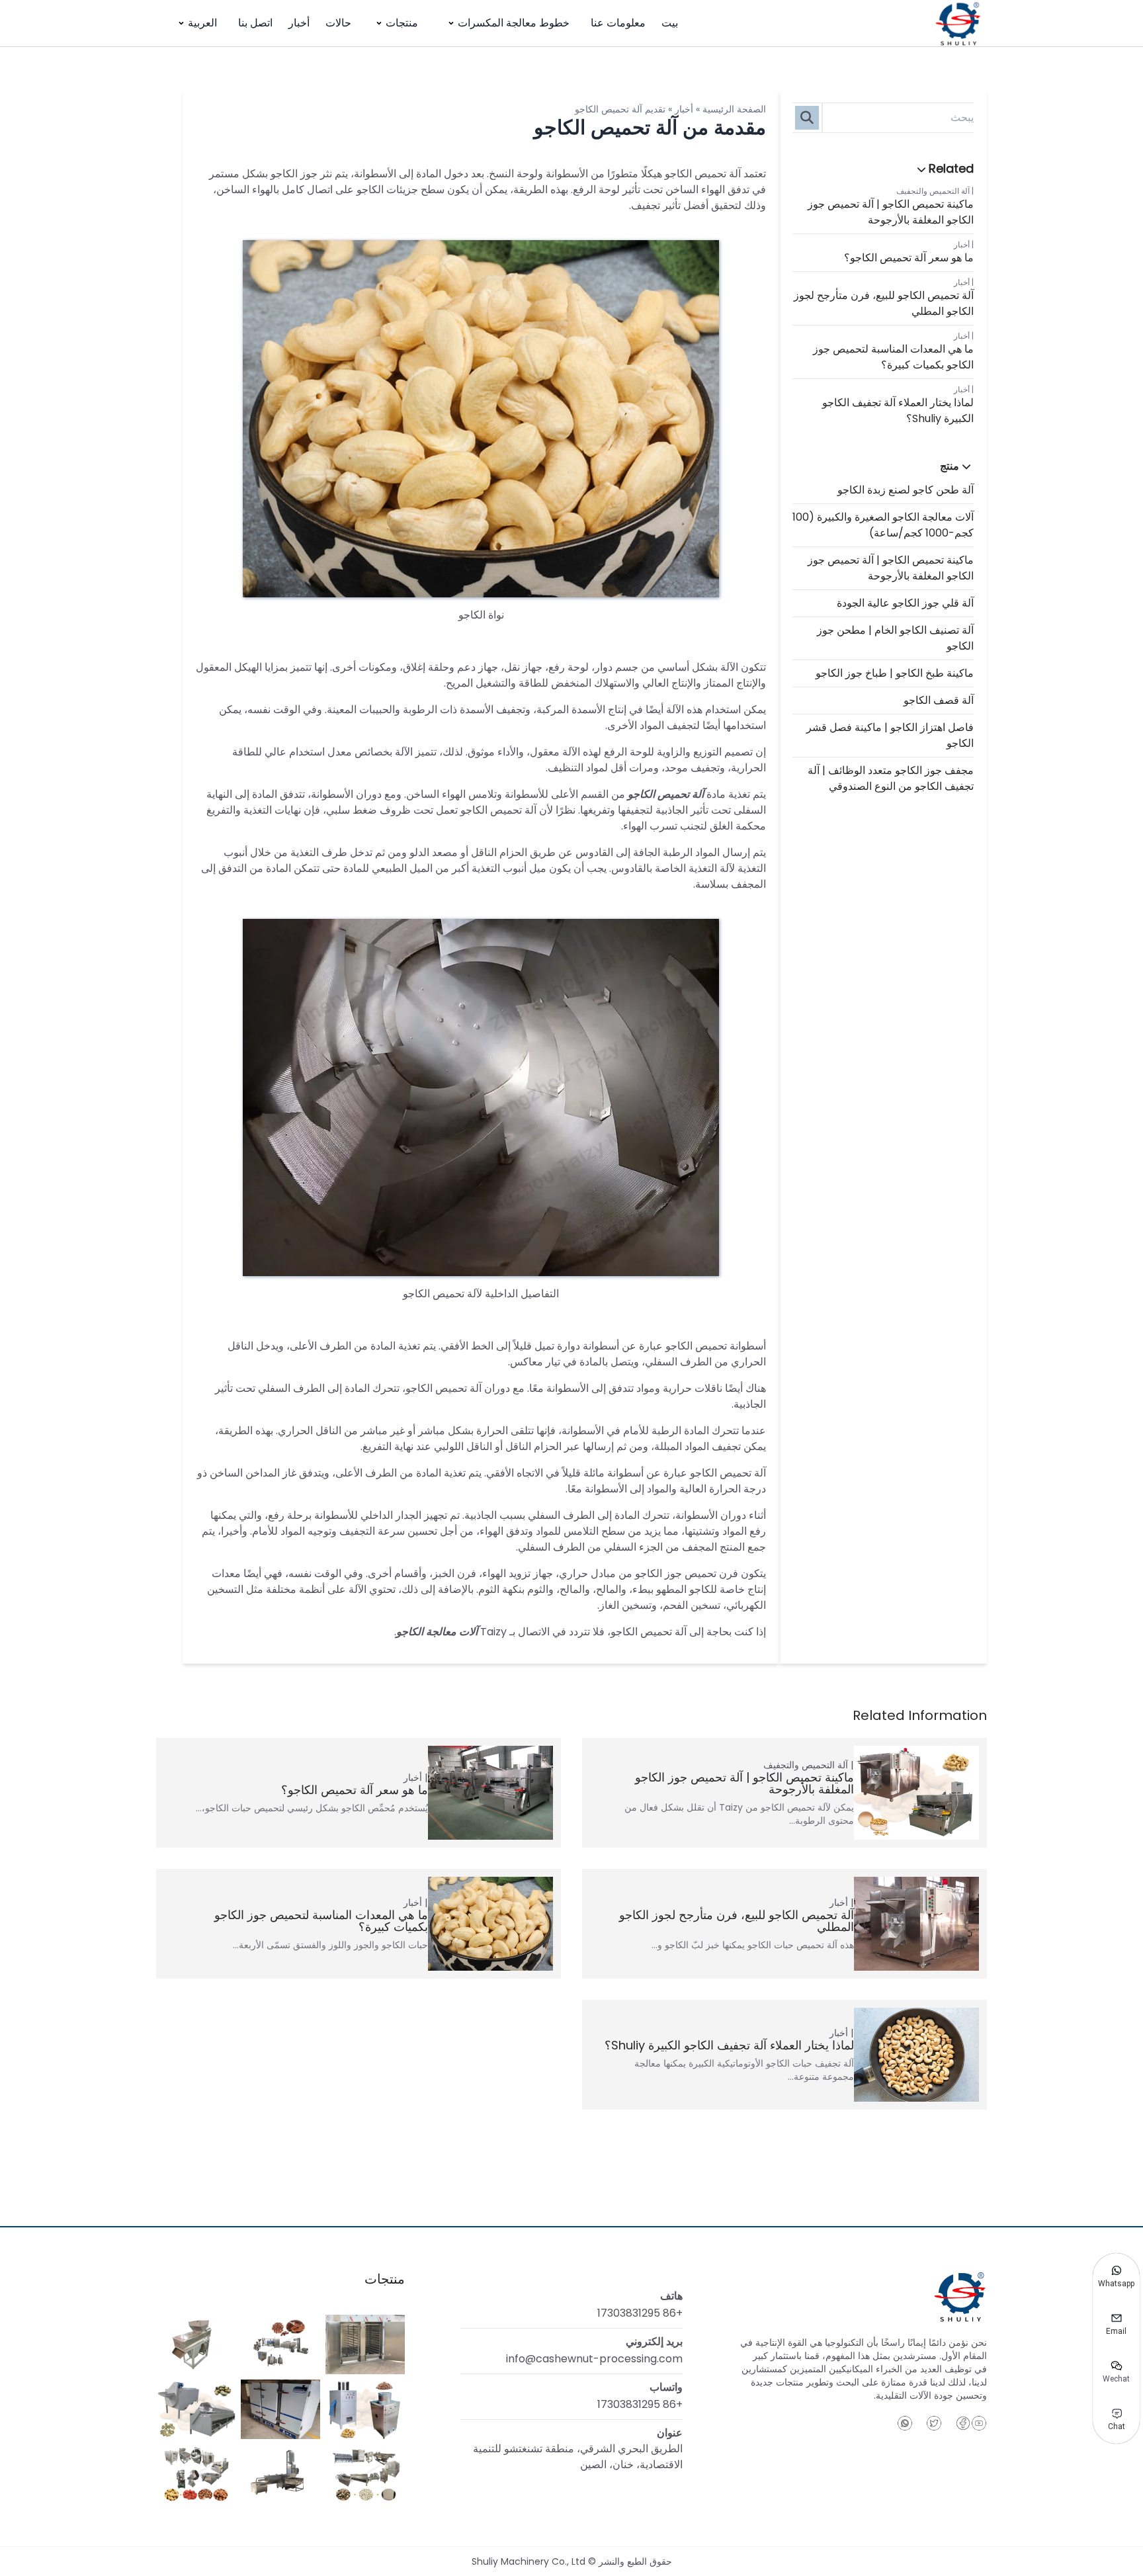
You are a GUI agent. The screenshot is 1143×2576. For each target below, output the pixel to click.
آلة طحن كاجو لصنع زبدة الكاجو (906, 490)
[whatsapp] (905, 2423)
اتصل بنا (255, 23)
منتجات (402, 23)
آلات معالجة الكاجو (437, 1632)
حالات (338, 23)
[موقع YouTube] (979, 2423)
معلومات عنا (618, 23)
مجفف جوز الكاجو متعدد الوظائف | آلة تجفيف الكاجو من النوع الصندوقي (891, 778)
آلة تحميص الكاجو (666, 794)
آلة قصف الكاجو (939, 700)
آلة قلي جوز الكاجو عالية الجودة (905, 603)
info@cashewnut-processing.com (594, 2359)
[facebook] (963, 2423)
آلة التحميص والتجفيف (933, 191)
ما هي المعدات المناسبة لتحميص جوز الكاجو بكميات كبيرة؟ (893, 357)
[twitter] (934, 2423)
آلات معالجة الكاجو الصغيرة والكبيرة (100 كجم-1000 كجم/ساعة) (883, 525)
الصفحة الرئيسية (734, 109)
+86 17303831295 (640, 2313)
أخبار (299, 23)
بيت (670, 23)
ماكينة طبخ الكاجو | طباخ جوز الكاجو (895, 673)
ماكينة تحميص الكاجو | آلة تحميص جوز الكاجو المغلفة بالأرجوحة (891, 212)
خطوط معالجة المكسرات (514, 23)
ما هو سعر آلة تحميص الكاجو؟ (909, 258)
